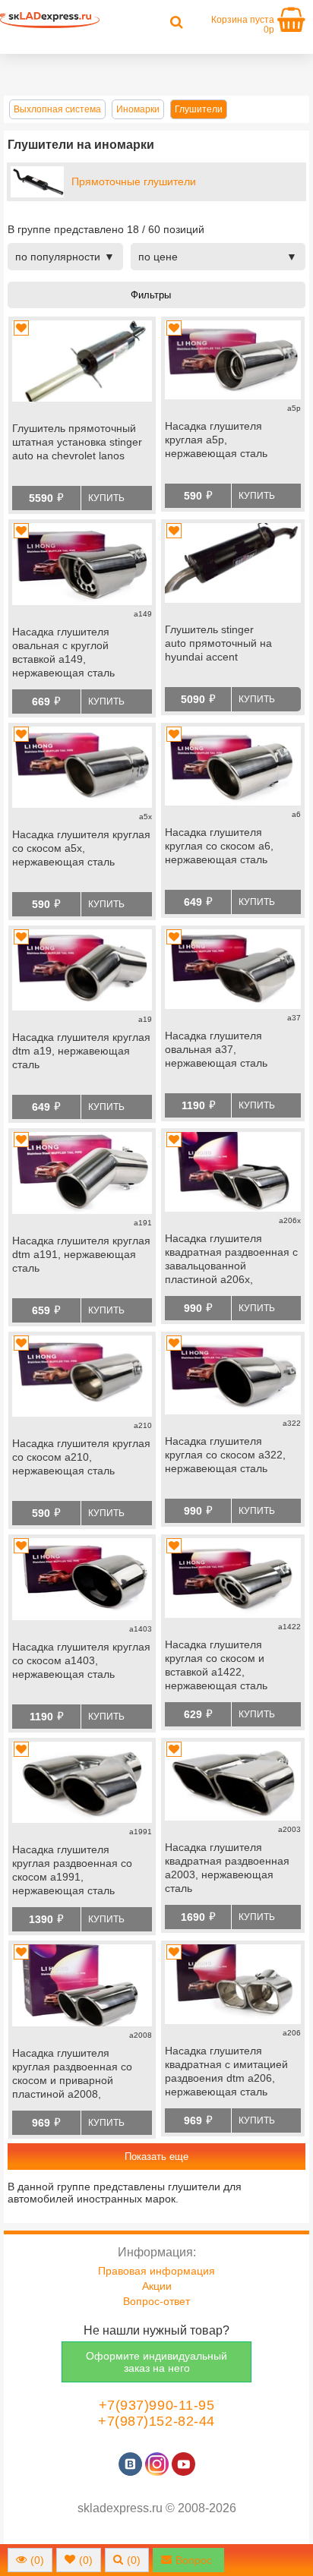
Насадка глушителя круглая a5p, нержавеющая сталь (216, 440)
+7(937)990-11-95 (157, 2405)
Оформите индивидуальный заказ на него (156, 2362)
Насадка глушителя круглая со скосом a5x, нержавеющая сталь (81, 848)
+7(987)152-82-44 (156, 2421)
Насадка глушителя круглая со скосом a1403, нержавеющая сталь (81, 1660)
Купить (106, 498)
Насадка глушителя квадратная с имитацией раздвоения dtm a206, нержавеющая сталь (226, 2071)
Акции (157, 2286)
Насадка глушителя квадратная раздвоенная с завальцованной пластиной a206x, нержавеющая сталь (231, 1260)
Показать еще (156, 2157)
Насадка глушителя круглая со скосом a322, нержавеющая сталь (225, 1455)
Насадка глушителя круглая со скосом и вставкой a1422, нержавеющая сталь (216, 1665)
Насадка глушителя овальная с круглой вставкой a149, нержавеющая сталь (63, 652)
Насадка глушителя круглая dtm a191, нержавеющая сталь (81, 1254)
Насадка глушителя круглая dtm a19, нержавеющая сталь (81, 1051)
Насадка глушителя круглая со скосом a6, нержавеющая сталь (219, 846)
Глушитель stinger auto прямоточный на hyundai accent (218, 643)
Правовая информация (156, 2271)
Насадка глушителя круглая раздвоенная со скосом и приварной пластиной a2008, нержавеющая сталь (72, 2075)
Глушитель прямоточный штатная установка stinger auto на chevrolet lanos (77, 442)
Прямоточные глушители (134, 181)
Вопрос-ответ (156, 2301)
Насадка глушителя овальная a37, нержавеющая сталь (216, 1049)
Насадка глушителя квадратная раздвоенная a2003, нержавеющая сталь (227, 1868)
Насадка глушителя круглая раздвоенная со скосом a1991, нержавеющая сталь (72, 1870)
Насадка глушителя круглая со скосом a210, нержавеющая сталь (81, 1457)
